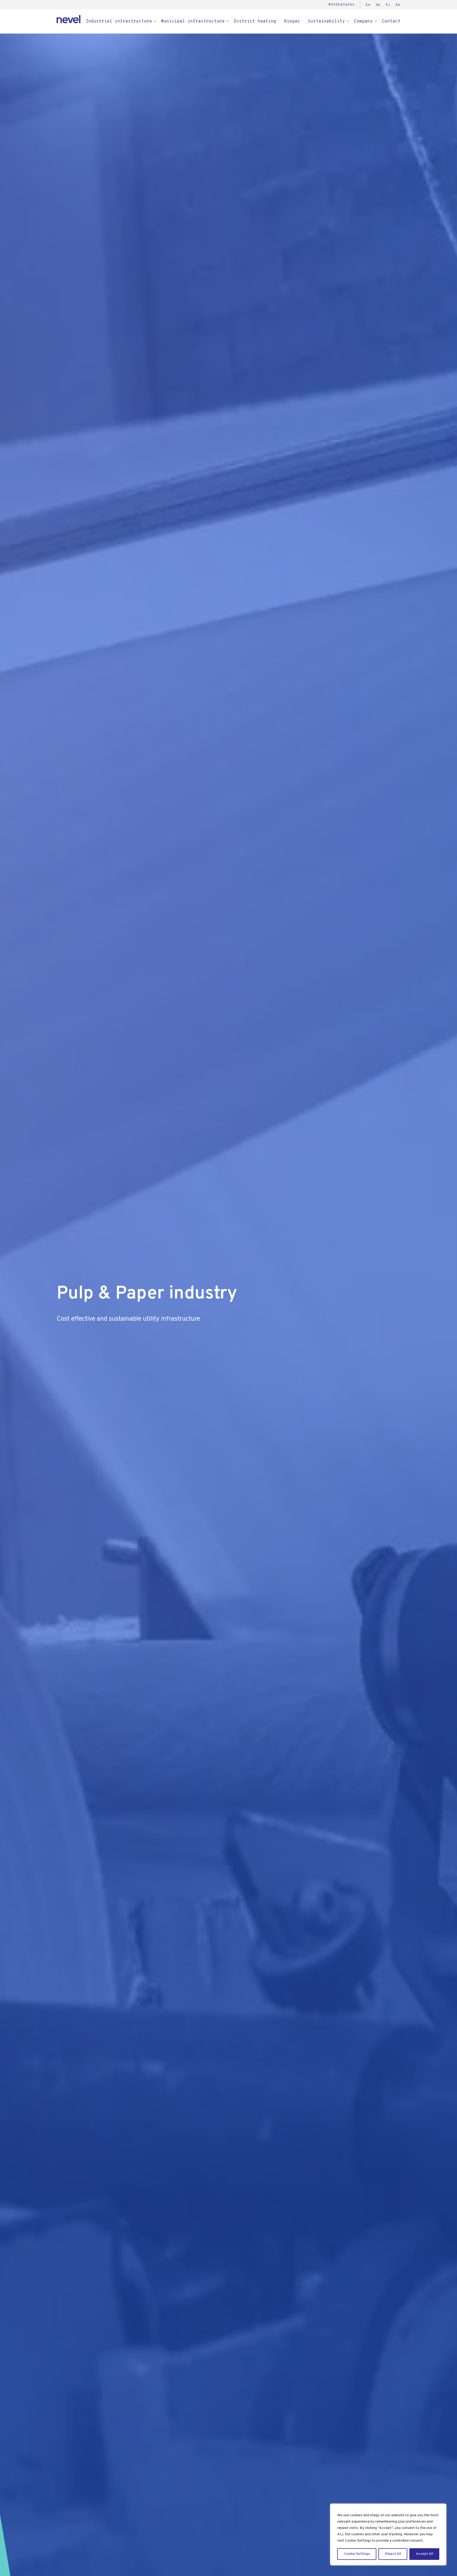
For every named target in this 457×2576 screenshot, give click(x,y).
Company (363, 21)
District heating (255, 21)
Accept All (424, 2554)
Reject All (393, 2554)
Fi (388, 5)
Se (378, 5)
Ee (398, 5)
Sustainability (326, 21)
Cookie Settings (357, 2554)
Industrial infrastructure (119, 21)
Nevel (68, 19)
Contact (391, 21)
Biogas (292, 21)
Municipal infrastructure (193, 21)
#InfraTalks (342, 5)
